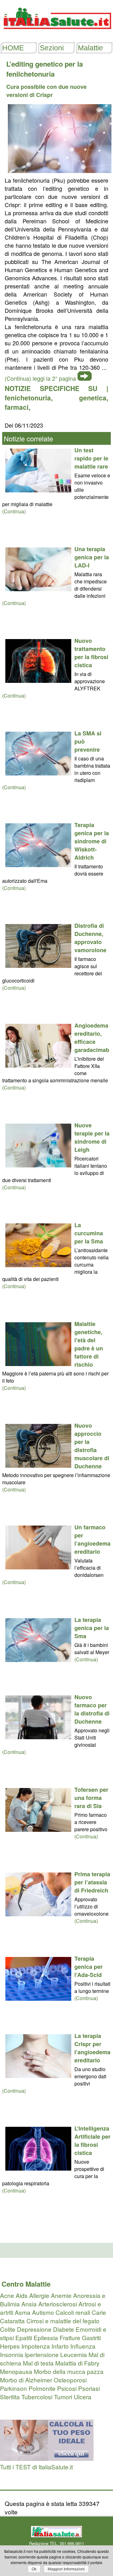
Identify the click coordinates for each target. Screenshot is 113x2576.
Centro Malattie (26, 2284)
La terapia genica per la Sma (92, 1628)
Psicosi (67, 2388)
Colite (8, 2329)
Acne (7, 2295)
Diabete (64, 2329)
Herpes (10, 2346)
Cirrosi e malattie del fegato (63, 2321)
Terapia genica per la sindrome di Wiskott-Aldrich (92, 841)
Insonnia (12, 2354)
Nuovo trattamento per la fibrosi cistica (91, 653)
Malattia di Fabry (77, 2363)
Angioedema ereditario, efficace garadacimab (92, 1038)
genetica (93, 398)
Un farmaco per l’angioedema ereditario (92, 1539)
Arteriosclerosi (58, 2304)
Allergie (39, 2295)
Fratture (70, 2337)
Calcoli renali (73, 2312)
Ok (34, 2569)
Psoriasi (89, 2388)
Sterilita (10, 2397)
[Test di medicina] (47, 2458)
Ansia (29, 2304)
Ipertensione (42, 2354)
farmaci (17, 407)
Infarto (60, 2346)
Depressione (34, 2329)
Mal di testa (38, 2363)
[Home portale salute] (56, 35)
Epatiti (24, 2337)
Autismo (43, 2312)
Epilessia (46, 2337)
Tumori (63, 2397)
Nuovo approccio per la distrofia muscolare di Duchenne (92, 1446)
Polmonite (42, 2388)
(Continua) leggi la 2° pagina (40, 378)
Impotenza (36, 2346)
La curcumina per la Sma (89, 1233)
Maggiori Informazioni (66, 2569)
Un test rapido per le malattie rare (91, 458)
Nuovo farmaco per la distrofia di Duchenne (92, 1709)
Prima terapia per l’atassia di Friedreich (92, 1882)
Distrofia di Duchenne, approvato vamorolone (90, 938)
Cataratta (12, 2321)
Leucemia (74, 2354)
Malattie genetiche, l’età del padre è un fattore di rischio (89, 1344)
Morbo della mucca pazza (69, 2371)
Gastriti (91, 2337)
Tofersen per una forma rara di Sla (91, 1798)
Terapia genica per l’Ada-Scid (89, 1967)
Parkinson (13, 2388)
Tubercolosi (37, 2397)
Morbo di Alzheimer (26, 2380)
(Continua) (14, 511)
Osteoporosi (70, 2380)
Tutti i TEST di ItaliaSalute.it (36, 2467)
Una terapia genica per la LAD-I (92, 557)
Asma (23, 2312)
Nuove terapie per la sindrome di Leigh (92, 1137)
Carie (99, 2312)
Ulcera (83, 2397)
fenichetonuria (28, 398)
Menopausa (16, 2371)
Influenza (83, 2346)
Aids (22, 2295)
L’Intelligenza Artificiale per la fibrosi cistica (92, 2141)
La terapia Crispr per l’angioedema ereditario (92, 2048)
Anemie (61, 2295)
